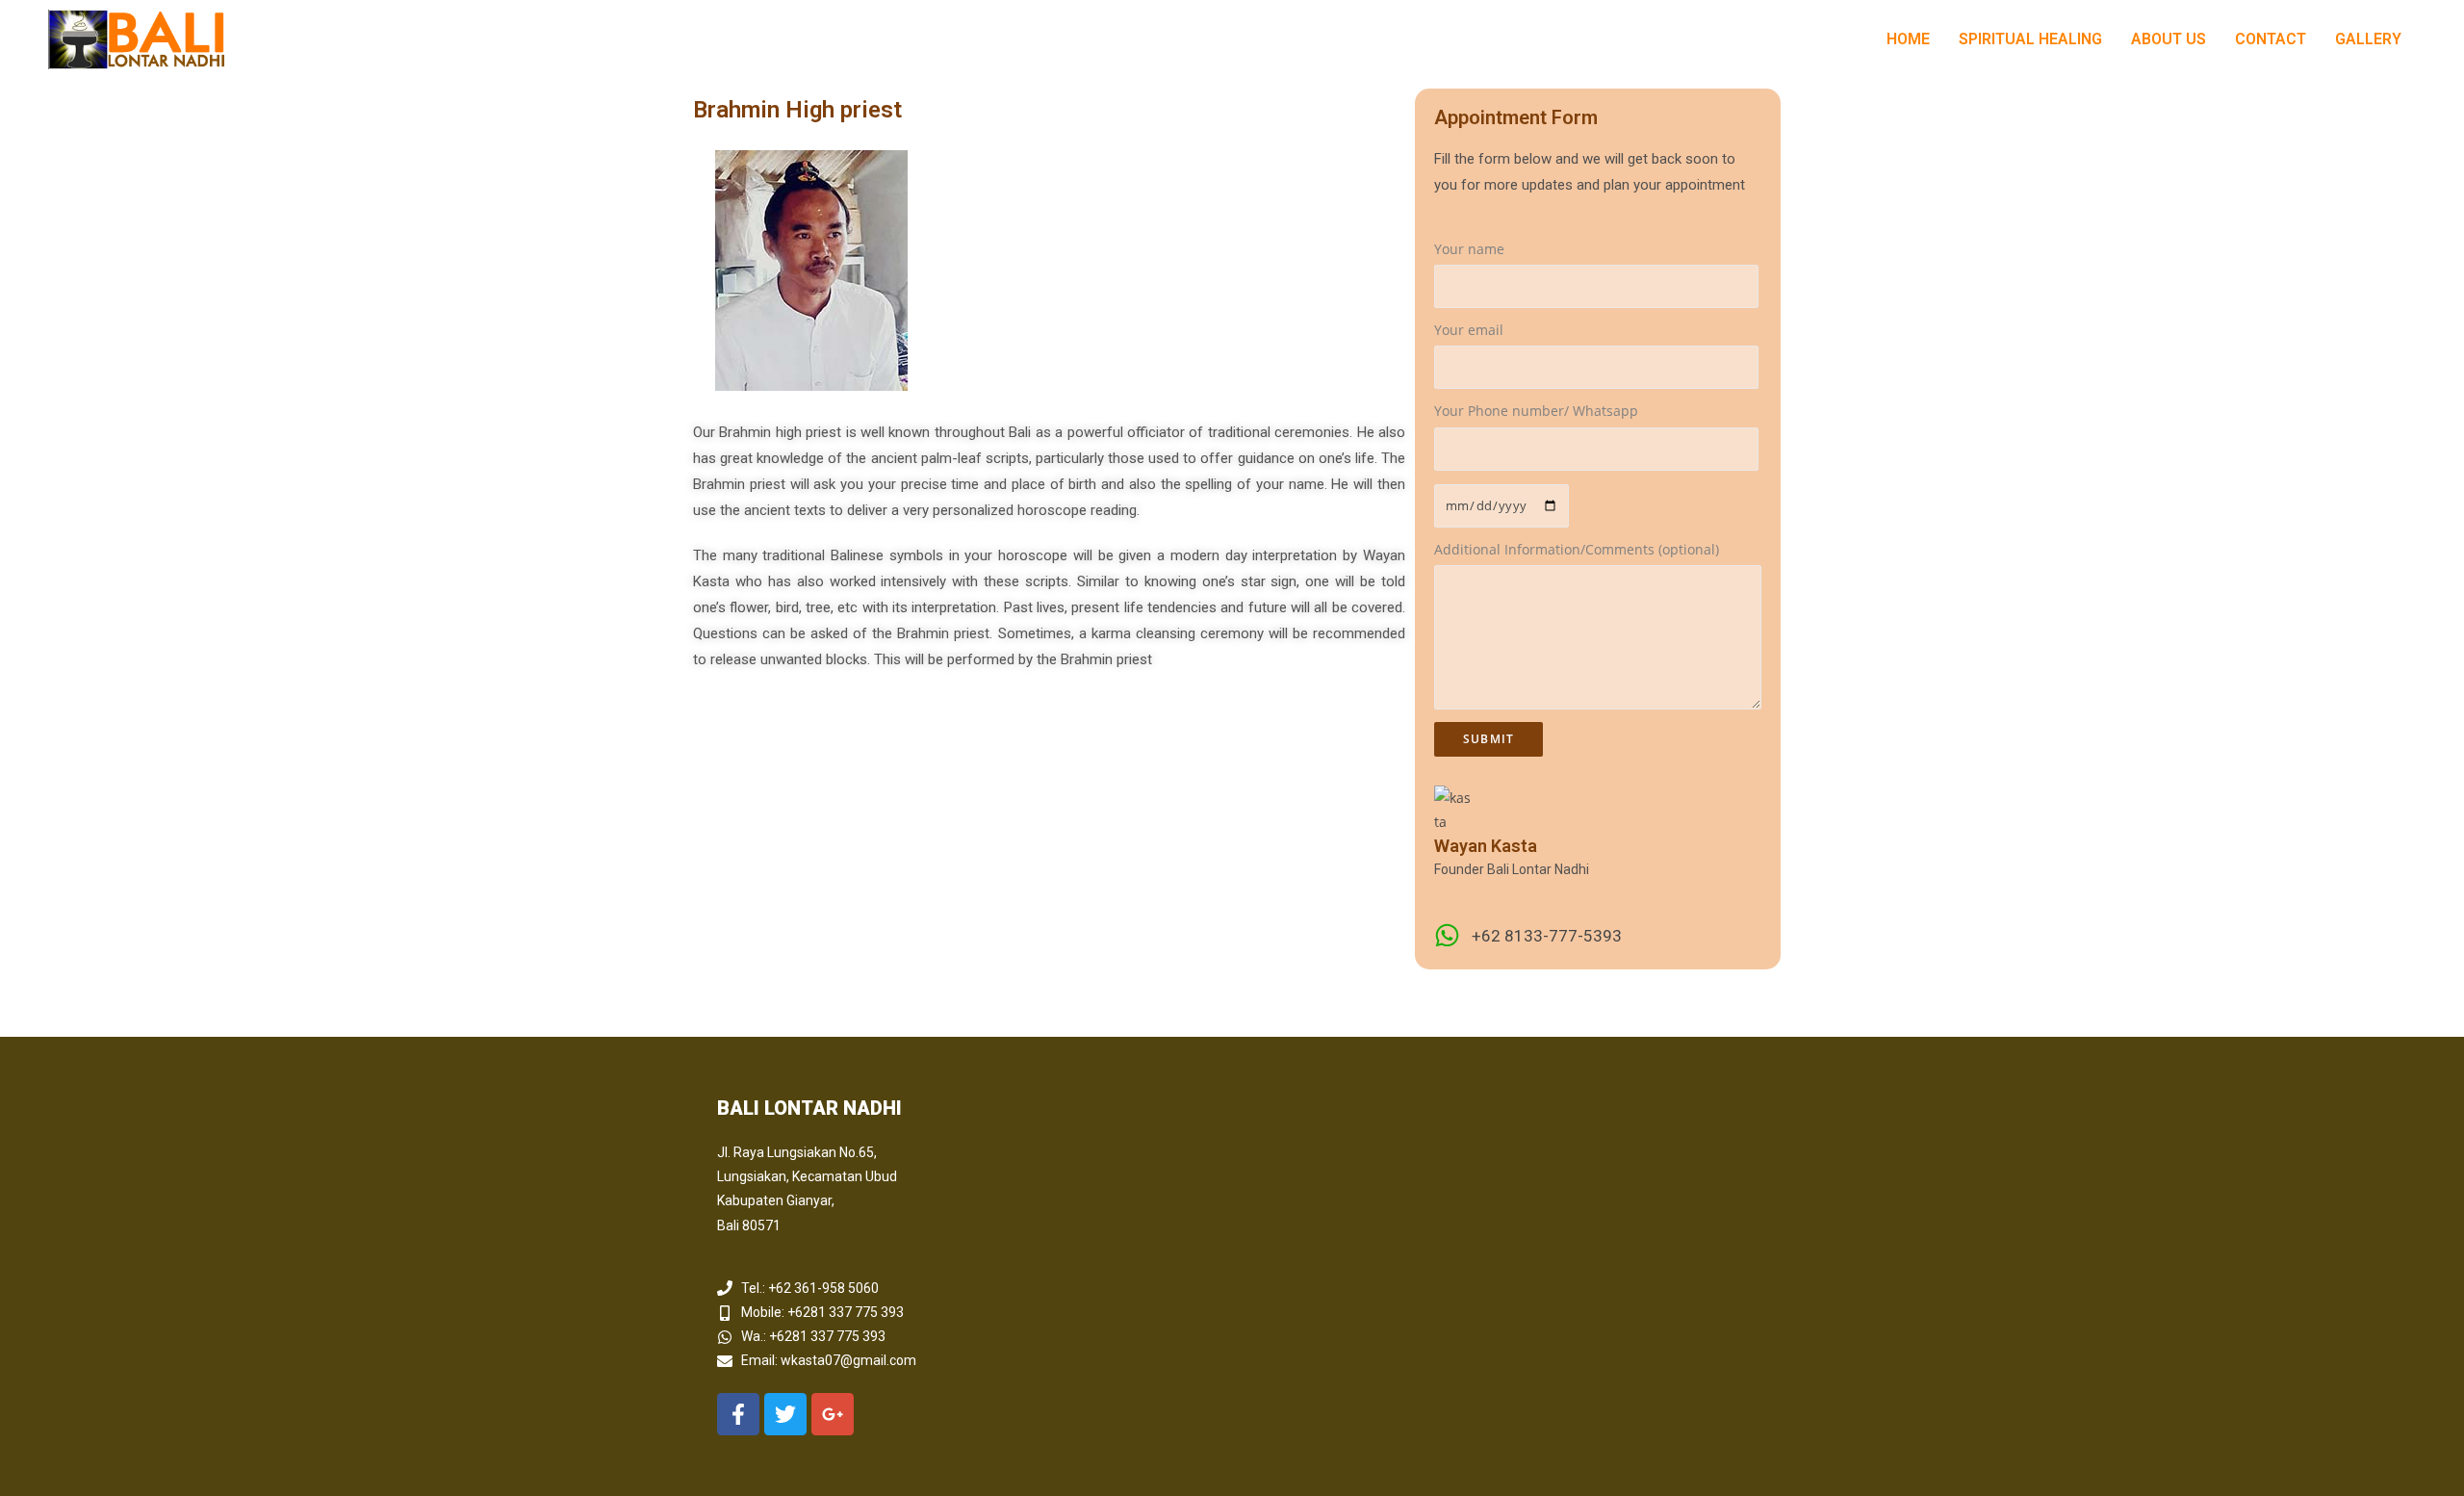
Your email (1469, 330)
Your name (1469, 249)
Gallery (2368, 39)
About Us (2169, 39)
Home (1908, 39)
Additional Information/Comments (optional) (1577, 549)
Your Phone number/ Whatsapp (1536, 411)
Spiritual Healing (2030, 39)
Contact (2271, 39)
